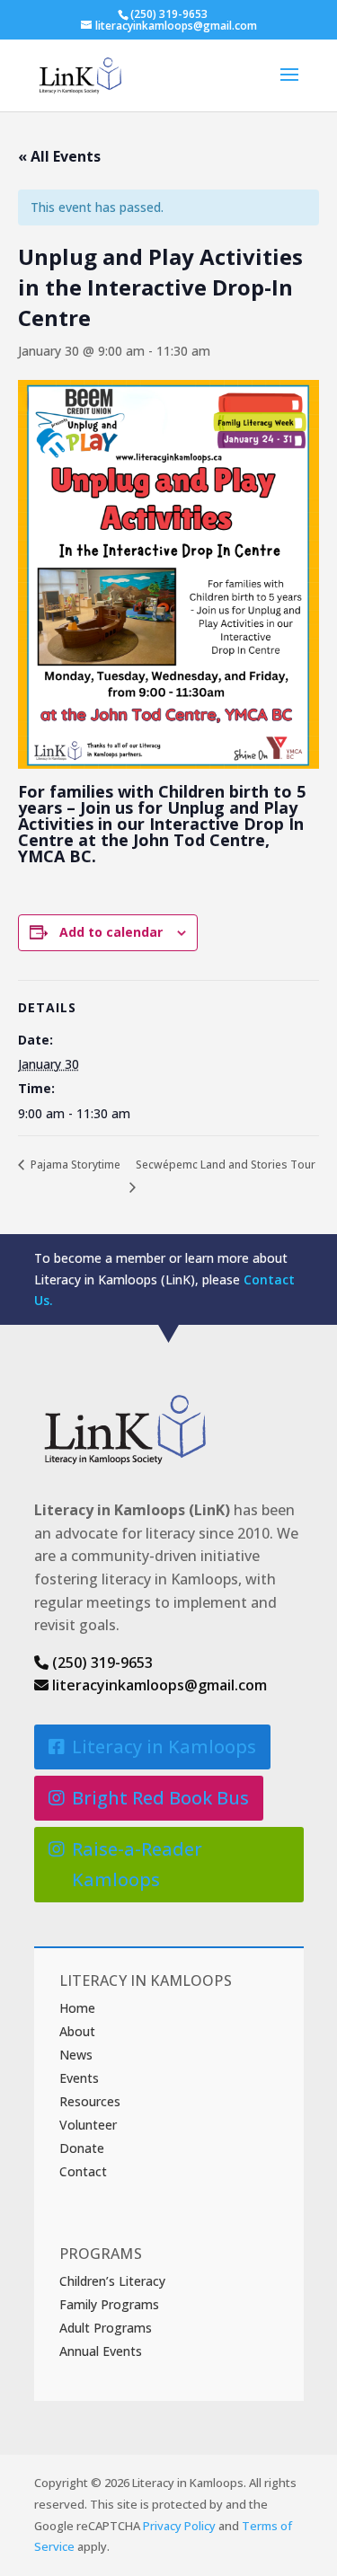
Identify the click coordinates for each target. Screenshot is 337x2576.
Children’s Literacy (112, 2281)
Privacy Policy (179, 2526)
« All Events (59, 156)
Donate (82, 2148)
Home (77, 2008)
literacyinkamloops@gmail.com (158, 1685)
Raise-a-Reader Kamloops (137, 1864)
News (76, 2055)
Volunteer (88, 2125)
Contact (83, 2171)
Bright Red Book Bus (160, 1798)
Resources (90, 2101)
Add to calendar (111, 932)
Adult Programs (106, 2328)
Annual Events (101, 2351)
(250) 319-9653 (101, 1663)
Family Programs (109, 2304)
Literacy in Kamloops (164, 1747)
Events (79, 2078)
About (77, 2031)
